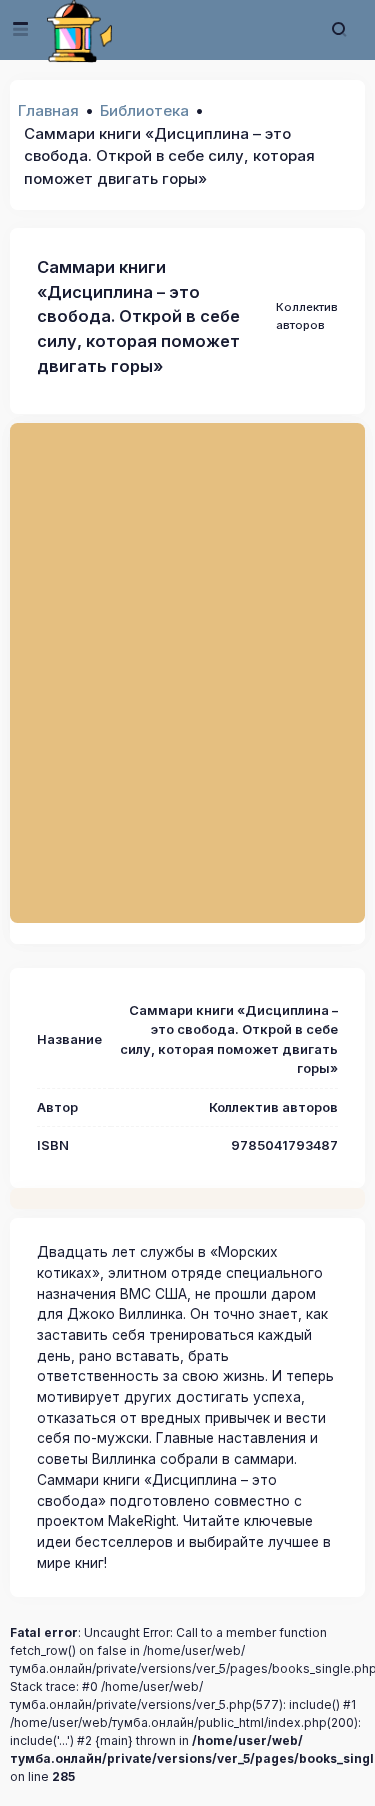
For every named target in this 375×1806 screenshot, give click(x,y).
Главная (48, 110)
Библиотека (144, 110)
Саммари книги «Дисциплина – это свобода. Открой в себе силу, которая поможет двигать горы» (138, 316)
